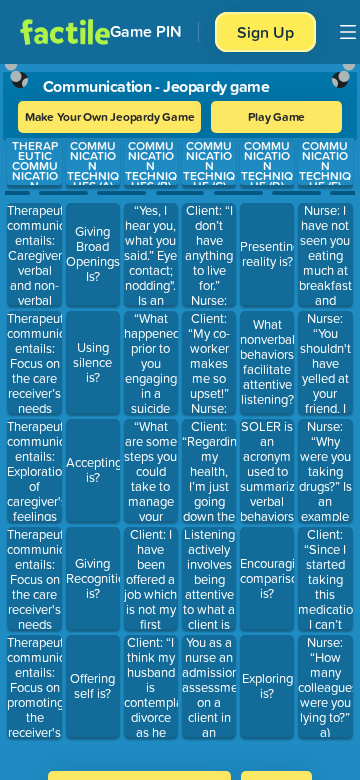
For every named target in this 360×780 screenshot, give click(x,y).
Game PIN (146, 31)
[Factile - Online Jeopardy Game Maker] (65, 32)
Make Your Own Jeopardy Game (110, 116)
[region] (180, 411)
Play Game (276, 116)
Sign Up (265, 32)
